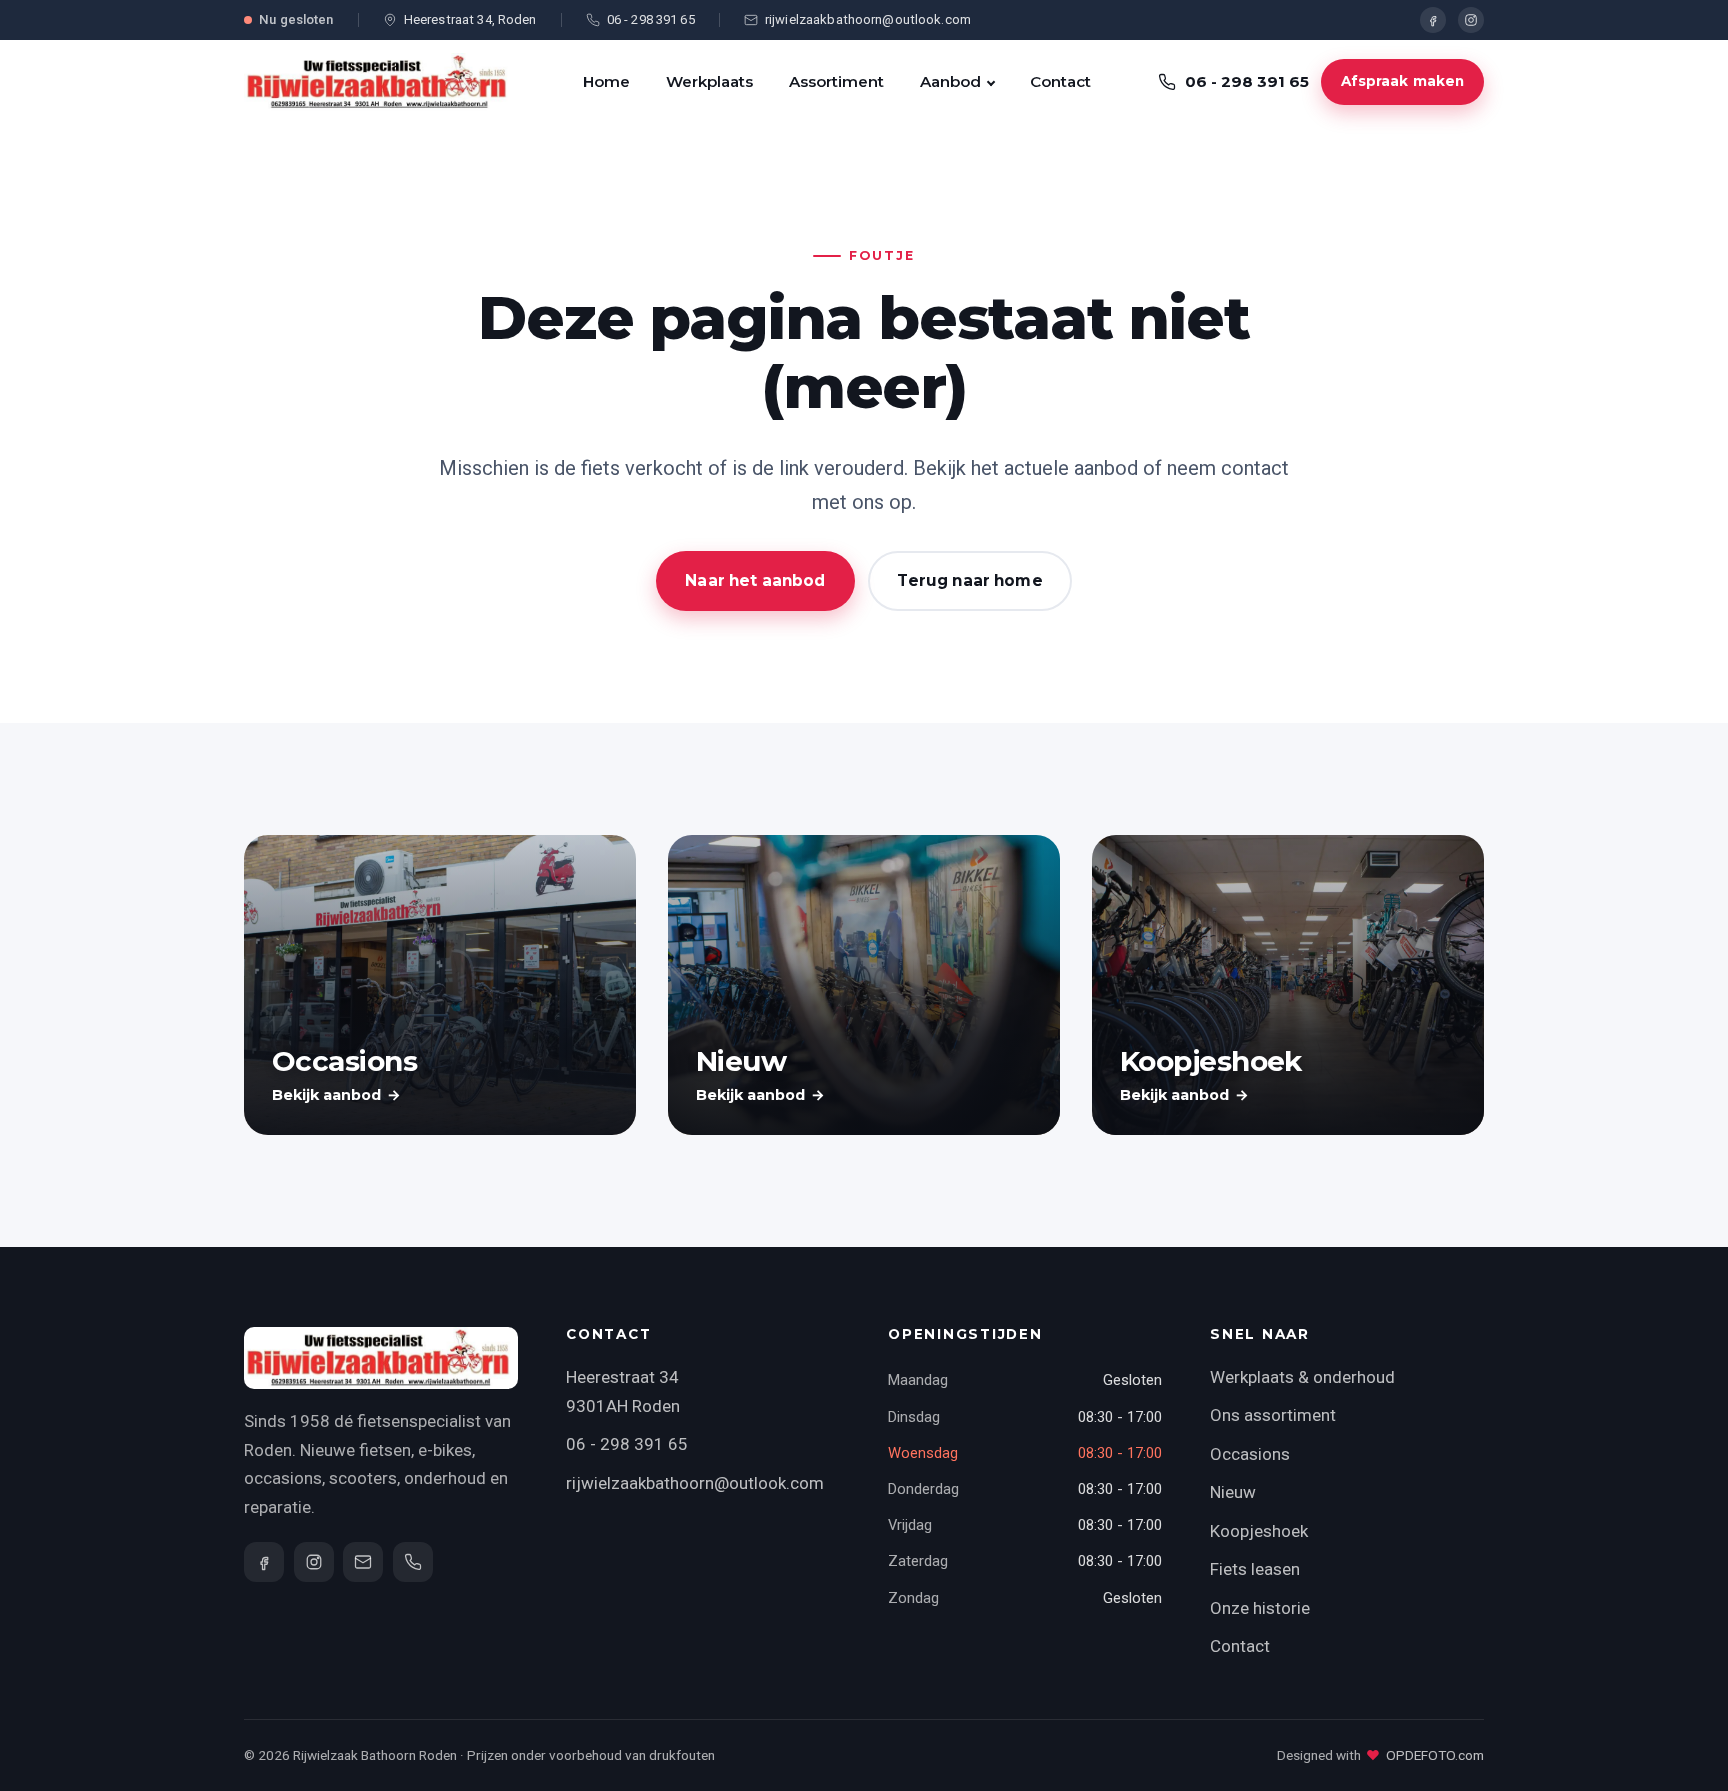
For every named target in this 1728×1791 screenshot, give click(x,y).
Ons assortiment (1273, 1415)
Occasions (1250, 1454)
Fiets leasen (1255, 1569)
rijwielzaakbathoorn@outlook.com (695, 1483)
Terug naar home (969, 580)
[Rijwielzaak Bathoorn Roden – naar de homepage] (379, 82)
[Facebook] (1433, 20)
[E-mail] (363, 1562)
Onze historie (1260, 1608)
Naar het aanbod (755, 580)
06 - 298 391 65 (627, 1444)
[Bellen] (413, 1562)
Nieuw (1233, 1492)
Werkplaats (709, 81)
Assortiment (836, 81)
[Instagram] (1471, 20)
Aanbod (950, 81)
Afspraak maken (1403, 81)
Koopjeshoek (1259, 1531)
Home (606, 81)
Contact (1060, 81)
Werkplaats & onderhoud (1302, 1377)
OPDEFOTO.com (1435, 1755)
